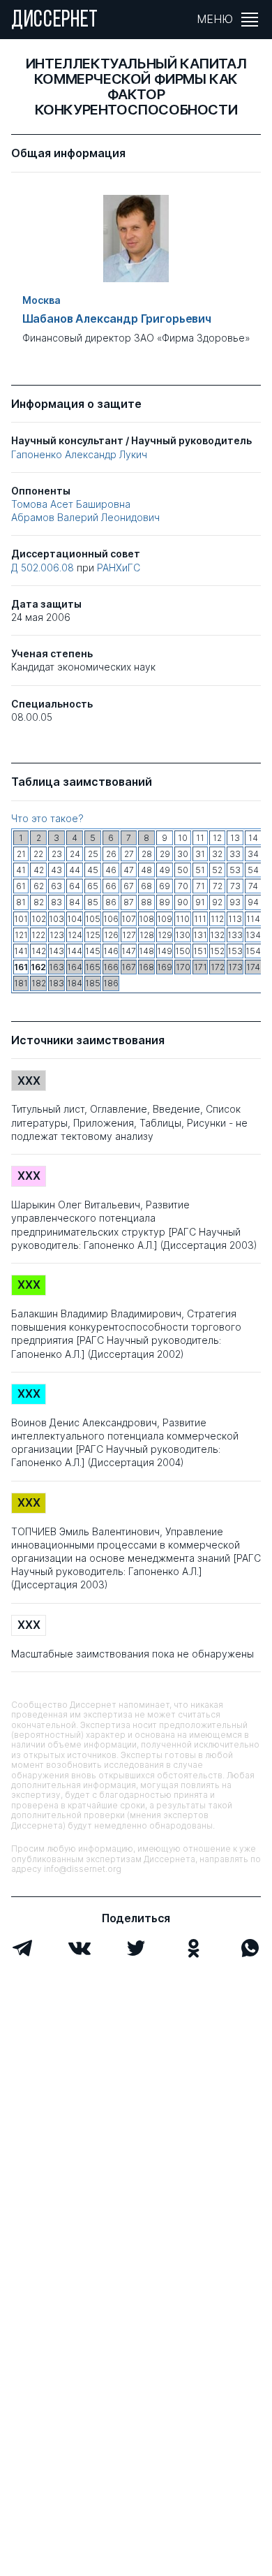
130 (183, 935)
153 (235, 951)
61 (21, 886)
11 (200, 838)
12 (217, 838)
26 (111, 854)
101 (21, 919)
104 (75, 919)
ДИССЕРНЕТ (55, 21)
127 (129, 935)
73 (235, 886)
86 (111, 902)
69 (165, 886)
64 (75, 886)
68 (146, 886)
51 (200, 870)
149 (165, 951)
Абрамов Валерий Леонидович (85, 517)
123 (57, 935)
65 (93, 886)
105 (93, 919)
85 (93, 902)
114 (253, 919)
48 (146, 870)
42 (39, 870)
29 (165, 854)
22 (38, 854)
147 (129, 951)
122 (38, 935)
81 (21, 902)
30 (183, 854)
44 (75, 870)
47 (129, 870)
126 (111, 935)
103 (56, 919)
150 (183, 951)
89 (165, 902)
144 (75, 951)
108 (146, 919)
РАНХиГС (119, 568)
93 (235, 902)
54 (253, 870)
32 (217, 854)
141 (21, 951)
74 (253, 886)
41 (21, 870)
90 (183, 902)
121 (21, 935)
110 (183, 919)
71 (201, 886)
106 (111, 919)
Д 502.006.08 (44, 568)
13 (235, 838)
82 (39, 902)
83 (56, 902)
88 (146, 902)
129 (165, 935)
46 (111, 870)
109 (165, 919)
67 (129, 886)
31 (200, 854)
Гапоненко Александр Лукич (79, 454)
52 (217, 870)
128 (147, 935)
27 (129, 854)
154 (253, 951)
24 (75, 854)
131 (200, 935)
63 (56, 886)
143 (56, 951)
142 (39, 951)
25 (93, 854)
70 (183, 886)
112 (217, 919)
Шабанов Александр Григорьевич (117, 319)
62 (39, 886)
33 (235, 854)
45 (93, 870)
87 (129, 902)
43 (56, 870)
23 (57, 854)
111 (200, 919)
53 (235, 870)
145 (93, 951)
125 (93, 935)
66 (111, 886)
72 (218, 886)
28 (147, 854)
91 (200, 902)
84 (75, 902)
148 (146, 951)
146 (111, 951)
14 (253, 838)
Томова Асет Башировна (71, 504)
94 (253, 902)
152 (217, 951)
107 (129, 919)
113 (235, 919)
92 (217, 902)
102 (39, 919)
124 (75, 935)
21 (21, 854)
